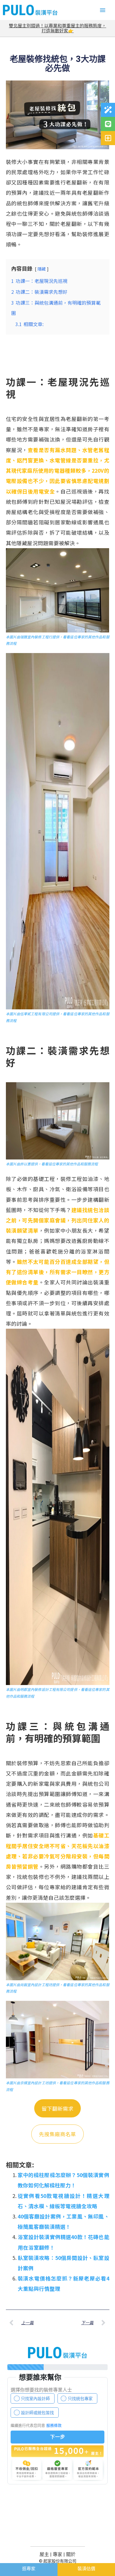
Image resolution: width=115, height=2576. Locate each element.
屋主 (44, 2554)
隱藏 (42, 269)
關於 (71, 2554)
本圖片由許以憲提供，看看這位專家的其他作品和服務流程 (52, 1164)
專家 (57, 2554)
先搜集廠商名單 (57, 2134)
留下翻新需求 (57, 2108)
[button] (103, 10)
